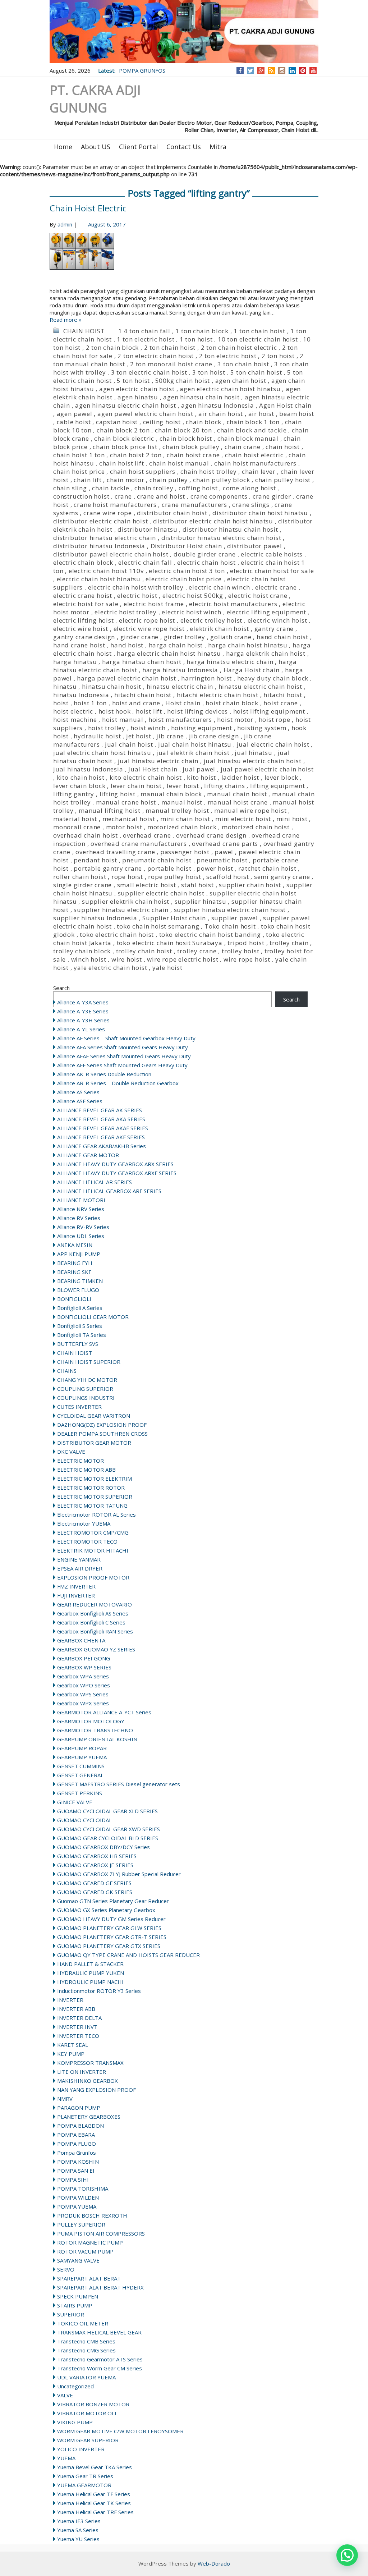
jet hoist (139, 736)
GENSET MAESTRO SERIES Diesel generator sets (119, 1784)
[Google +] (261, 70)
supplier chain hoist (250, 885)
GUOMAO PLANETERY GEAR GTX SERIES (109, 1946)
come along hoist (249, 488)
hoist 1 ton (90, 703)
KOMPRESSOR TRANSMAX (90, 2063)
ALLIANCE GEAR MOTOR (88, 1155)
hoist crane (281, 703)
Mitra (218, 147)
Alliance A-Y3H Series (83, 1020)
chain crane (243, 447)
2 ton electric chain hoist (156, 356)
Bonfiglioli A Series (80, 1308)
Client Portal (138, 147)
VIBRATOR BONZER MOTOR (93, 2404)
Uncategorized (75, 2386)
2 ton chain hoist (170, 347)
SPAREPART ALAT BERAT (89, 2278)
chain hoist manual (179, 463)
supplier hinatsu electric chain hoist (230, 910)
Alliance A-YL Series (81, 1029)
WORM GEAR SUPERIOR (88, 2440)
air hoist (261, 414)
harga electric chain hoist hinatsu (169, 653)
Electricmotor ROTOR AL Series (96, 1514)
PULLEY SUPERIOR (81, 2224)
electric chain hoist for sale (272, 571)
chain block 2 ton (123, 430)
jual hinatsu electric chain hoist (253, 761)
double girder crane (205, 554)
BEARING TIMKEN (80, 1281)
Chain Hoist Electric (88, 208)
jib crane (170, 736)
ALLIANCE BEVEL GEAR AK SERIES (100, 1110)
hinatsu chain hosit (112, 686)
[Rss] (271, 70)
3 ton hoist (209, 372)
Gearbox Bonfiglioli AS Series (93, 1613)
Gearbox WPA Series (83, 1676)
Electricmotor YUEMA (84, 1523)
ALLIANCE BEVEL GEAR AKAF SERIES (103, 1128)
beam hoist (297, 414)
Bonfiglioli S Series (80, 1326)
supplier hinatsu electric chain (121, 910)
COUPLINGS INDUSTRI (86, 1398)
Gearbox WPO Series (84, 1685)
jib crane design (214, 736)
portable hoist (169, 868)
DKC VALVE (71, 1452)
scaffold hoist (227, 877)
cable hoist (74, 422)
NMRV (65, 2099)
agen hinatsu (138, 397)
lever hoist (183, 786)
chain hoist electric (254, 455)
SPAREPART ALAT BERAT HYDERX (100, 2287)
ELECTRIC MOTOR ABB (86, 1470)
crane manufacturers (194, 505)
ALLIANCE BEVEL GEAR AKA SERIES (101, 1119)
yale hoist (167, 968)
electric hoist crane (258, 595)
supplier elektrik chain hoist (126, 901)
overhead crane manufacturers (139, 844)
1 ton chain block (202, 331)
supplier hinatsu (201, 901)
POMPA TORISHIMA (83, 2188)
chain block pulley (191, 447)
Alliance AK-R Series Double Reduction (104, 1074)
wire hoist (127, 959)
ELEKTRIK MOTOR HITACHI (93, 1550)
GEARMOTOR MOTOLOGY (91, 1721)
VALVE (65, 2395)
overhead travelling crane (115, 852)
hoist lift (149, 711)
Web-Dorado (214, 2563)
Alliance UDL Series (81, 1236)
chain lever (259, 471)
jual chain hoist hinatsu (195, 744)
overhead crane (147, 835)
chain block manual (248, 438)
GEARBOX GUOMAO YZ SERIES (96, 1649)
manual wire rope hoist (250, 810)
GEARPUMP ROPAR (82, 1748)
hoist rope (275, 719)
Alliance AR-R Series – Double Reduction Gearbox (118, 1083)
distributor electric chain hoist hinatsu (213, 521)
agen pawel (75, 414)
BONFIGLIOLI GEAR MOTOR (93, 1317)
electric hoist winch (192, 612)
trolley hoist (240, 951)
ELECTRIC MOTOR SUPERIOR (95, 1496)
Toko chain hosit (230, 926)
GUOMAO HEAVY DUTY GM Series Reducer (111, 1919)
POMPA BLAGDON (80, 2126)
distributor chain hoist (172, 513)
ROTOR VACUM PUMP (85, 2251)
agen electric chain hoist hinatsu (230, 389)
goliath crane (231, 637)
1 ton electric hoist (146, 339)
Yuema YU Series (78, 2539)
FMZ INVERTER (76, 1586)
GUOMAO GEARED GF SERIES (94, 1883)
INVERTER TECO (78, 2036)
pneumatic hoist (222, 860)
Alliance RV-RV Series (83, 1227)
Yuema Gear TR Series (85, 2476)
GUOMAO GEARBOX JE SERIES (95, 1865)
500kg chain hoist (183, 381)
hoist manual (123, 719)
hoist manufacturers (180, 719)
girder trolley (185, 637)
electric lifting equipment (266, 612)
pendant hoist (95, 860)
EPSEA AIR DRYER (80, 1568)
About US (96, 147)
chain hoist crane (193, 455)
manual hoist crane (238, 802)
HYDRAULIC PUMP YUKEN (91, 1973)
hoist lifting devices (197, 711)
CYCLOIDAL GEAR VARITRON (94, 1416)
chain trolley (154, 488)
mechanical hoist (129, 819)
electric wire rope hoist (149, 629)
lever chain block (79, 786)
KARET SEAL (73, 2045)
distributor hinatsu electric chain (105, 538)
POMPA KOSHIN (78, 2162)
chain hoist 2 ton (136, 455)
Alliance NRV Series (81, 1209)
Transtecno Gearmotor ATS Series (100, 2359)
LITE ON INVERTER (82, 2072)
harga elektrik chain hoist (266, 653)
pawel (224, 852)
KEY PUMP (71, 2054)
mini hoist (292, 819)
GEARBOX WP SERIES (84, 1667)
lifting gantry (74, 794)
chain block (204, 422)
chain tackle (111, 488)
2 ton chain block (112, 347)
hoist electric (73, 711)
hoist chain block (232, 703)
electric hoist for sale (86, 604)
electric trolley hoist (211, 620)
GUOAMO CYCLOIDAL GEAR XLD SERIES (107, 1811)
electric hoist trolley (126, 612)
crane (123, 496)
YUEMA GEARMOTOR (84, 2485)
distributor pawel (255, 546)
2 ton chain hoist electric (239, 347)
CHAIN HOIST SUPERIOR (89, 1362)
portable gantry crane (108, 868)
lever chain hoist (136, 786)
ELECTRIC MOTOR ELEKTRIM (95, 1479)
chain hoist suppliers (143, 471)
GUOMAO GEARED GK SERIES (95, 1892)
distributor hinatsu (147, 529)
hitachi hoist (283, 695)
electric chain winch (219, 587)
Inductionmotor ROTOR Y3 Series (99, 1991)
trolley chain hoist (144, 951)
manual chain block (171, 794)
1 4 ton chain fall (144, 331)
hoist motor (235, 719)
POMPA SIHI (73, 2179)
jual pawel (199, 769)
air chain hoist (221, 414)
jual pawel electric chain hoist (267, 769)
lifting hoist (118, 794)
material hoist (75, 819)
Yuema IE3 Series (79, 2521)
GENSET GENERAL (80, 1775)
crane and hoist (161, 496)
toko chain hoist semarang (158, 926)
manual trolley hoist (177, 810)
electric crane (276, 587)
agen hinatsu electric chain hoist (125, 405)
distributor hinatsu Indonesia (99, 546)
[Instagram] (282, 70)
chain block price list (125, 447)
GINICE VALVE (75, 1802)
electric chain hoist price (184, 579)
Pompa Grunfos (77, 2153)
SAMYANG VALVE (78, 2260)
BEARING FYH (75, 1263)
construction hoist (81, 496)
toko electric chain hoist (117, 934)
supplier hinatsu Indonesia (95, 918)
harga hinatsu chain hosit (142, 662)
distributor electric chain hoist (101, 521)
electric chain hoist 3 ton (187, 571)
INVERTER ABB (76, 2009)
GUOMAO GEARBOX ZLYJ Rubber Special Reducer (119, 1874)
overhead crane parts (225, 844)
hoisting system (262, 728)
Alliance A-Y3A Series (83, 1002)
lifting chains (224, 786)
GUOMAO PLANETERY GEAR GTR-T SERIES (112, 1937)
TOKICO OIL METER (83, 2323)
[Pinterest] (303, 70)
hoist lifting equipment (269, 711)
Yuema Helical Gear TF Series (94, 2494)
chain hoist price (79, 471)
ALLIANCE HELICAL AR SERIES (95, 1182)
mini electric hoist (243, 819)
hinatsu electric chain (180, 686)
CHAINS (67, 1371)
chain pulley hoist (283, 480)
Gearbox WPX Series (83, 1703)
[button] (347, 2555)
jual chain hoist (129, 744)
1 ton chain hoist (259, 331)
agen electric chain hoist (137, 389)
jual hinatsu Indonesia (88, 769)
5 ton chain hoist (256, 372)
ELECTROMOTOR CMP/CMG (93, 1532)
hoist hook (115, 711)
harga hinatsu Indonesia (180, 670)
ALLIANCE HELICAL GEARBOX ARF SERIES (109, 1191)
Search (61, 988)
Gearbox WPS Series (83, 1694)
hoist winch (148, 728)
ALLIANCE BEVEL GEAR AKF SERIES (101, 1137)
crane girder (272, 496)
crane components (219, 496)
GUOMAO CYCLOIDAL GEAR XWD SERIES (109, 1829)
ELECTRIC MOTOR (80, 1461)
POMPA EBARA (76, 2135)
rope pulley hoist (175, 877)
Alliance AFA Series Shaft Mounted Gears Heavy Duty (123, 1047)
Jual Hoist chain (153, 769)
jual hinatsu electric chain (158, 761)
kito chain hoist (81, 777)
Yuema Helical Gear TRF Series (95, 2512)
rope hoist (127, 877)
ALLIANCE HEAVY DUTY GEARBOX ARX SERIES (115, 1164)
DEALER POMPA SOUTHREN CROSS (102, 1434)
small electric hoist (147, 885)
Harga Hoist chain (252, 670)
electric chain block (83, 562)
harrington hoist (206, 678)
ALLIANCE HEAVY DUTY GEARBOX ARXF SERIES (117, 1173)
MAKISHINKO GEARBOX (88, 2081)
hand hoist (127, 645)
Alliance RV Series (79, 1218)
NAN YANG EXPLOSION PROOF (96, 2090)
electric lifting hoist (84, 620)
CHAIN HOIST (84, 331)
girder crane (140, 637)
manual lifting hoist (110, 810)
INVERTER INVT (77, 2027)
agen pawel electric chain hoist (145, 414)
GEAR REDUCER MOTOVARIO (95, 1604)
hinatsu (65, 686)
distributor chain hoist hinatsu (260, 513)
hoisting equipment (202, 728)
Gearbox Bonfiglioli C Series (91, 1622)
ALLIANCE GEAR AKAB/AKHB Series (102, 1146)
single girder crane (82, 885)
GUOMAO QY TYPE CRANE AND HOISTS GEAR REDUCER (128, 1955)
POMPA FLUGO (77, 2144)
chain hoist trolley (208, 471)
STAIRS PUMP (75, 2305)
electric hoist (137, 595)
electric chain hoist (206, 562)
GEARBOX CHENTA (81, 1640)
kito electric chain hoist (146, 777)
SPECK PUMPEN (78, 2296)
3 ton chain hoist (243, 364)
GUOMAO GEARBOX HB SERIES (97, 1856)
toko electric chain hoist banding (210, 934)
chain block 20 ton (183, 430)
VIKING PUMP (75, 2422)
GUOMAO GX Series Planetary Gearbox (106, 1910)
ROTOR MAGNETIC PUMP (90, 2242)
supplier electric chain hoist (161, 893)
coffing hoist (198, 488)
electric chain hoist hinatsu (99, 579)
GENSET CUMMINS (81, 1766)
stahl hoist (197, 885)
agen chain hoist (241, 381)
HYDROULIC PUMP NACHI (90, 1982)
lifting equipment (278, 786)
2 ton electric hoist (228, 356)
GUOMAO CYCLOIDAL (84, 1820)
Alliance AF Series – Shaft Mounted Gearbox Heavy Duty (126, 1038)
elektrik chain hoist (219, 629)
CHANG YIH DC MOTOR (87, 1380)
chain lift (88, 480)
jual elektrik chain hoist (193, 753)
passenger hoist (185, 852)
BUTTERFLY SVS (78, 1344)
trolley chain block (82, 951)
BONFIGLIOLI (74, 1299)
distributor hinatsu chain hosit (230, 529)
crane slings (251, 505)
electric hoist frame (154, 604)
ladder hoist (240, 777)
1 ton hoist (196, 339)
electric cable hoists (272, 554)
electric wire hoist (81, 629)
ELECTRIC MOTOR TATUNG (92, 1505)
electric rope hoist (147, 620)
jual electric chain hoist (273, 744)
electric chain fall (145, 562)
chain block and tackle (252, 430)
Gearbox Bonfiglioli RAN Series (95, 1631)
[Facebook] (240, 70)
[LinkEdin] (292, 70)
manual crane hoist (126, 802)
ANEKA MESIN (75, 1245)
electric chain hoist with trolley (136, 587)
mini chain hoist (185, 819)
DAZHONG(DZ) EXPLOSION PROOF (102, 1425)
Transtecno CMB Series (86, 2341)
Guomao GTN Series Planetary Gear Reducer (113, 1901)
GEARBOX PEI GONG (84, 1658)
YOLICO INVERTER (81, 2449)
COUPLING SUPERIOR (85, 1389)
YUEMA (66, 2458)
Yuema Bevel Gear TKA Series (95, 2467)
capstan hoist (117, 422)
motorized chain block (182, 827)
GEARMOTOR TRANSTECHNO (95, 1730)
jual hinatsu (254, 753)
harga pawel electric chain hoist (126, 678)
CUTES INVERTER (79, 1407)
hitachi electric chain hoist (218, 695)
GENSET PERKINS (80, 1793)
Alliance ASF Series (80, 1101)
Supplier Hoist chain (174, 918)
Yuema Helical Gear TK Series (94, 2503)
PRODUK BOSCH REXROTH (92, 2215)
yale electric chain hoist (110, 968)
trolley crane (197, 951)
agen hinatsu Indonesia (218, 405)
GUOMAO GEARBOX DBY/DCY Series (103, 1847)
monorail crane (77, 827)
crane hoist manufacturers (115, 505)
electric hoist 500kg (193, 595)
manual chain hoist (237, 794)
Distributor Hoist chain (186, 546)
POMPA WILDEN (78, 2197)
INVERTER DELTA (79, 2018)
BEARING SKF (74, 1272)
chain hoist (283, 447)
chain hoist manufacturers (255, 463)
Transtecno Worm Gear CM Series (100, 2368)
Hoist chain (183, 703)
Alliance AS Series (78, 1092)
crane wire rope (108, 513)
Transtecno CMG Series (86, 2350)
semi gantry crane (282, 877)
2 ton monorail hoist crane (171, 364)
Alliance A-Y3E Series (83, 1011)
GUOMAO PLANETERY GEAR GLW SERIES (109, 1928)
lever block (281, 777)
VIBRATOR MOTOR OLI (87, 2413)
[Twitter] (250, 70)
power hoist (215, 868)
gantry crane (274, 629)
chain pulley (169, 480)
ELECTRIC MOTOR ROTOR (91, 1488)
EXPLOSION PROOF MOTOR (93, 1577)
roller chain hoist (80, 877)
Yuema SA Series (78, 2530)
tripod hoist (246, 943)
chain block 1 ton (253, 422)
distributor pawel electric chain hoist (111, 554)
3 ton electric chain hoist (149, 372)
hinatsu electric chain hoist (260, 686)
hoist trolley (107, 728)
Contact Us (184, 147)
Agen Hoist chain (285, 405)
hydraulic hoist (97, 736)
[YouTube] (313, 70)
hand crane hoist (79, 645)
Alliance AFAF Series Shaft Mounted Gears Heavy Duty (124, 1056)
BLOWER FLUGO (78, 1290)
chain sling (70, 488)
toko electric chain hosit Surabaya (170, 943)
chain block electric (124, 438)
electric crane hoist (83, 595)
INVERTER (70, 2000)
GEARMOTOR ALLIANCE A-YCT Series (104, 1712)
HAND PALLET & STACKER (90, 1964)
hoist (61, 703)
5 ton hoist (133, 381)
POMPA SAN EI (76, 2171)
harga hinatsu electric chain (230, 662)
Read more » (66, 320)
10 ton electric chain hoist (258, 339)
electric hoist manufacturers (233, 604)
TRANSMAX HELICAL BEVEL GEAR (99, 2332)
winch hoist (89, 959)
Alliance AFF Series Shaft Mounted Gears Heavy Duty (122, 1065)
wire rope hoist (247, 959)
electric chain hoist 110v (106, 571)
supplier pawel (235, 918)
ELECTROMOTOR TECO (87, 1541)
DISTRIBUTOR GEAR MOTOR (94, 1443)
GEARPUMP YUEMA (82, 1757)
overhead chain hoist (86, 835)
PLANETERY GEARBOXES (89, 2117)
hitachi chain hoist (143, 695)
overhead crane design (211, 835)
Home (63, 147)
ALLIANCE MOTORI (81, 1200)
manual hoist (182, 802)
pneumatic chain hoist (157, 860)
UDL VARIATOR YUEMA (86, 2377)
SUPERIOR (71, 2314)
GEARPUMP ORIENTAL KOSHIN (97, 1739)
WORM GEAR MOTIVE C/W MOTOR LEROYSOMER (120, 2431)
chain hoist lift (122, 463)
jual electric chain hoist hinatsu (102, 753)
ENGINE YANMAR (79, 1559)
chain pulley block (221, 480)
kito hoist (201, 777)
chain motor (126, 480)
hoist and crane (136, 703)
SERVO (66, 2269)
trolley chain (289, 943)
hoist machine (75, 719)
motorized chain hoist (256, 827)
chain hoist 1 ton (79, 455)
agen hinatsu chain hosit (201, 397)
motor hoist (124, 827)
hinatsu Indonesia (81, 695)
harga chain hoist (176, 645)
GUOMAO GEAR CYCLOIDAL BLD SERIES (108, 1838)
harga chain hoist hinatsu (248, 645)
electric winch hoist (277, 620)
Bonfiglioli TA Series (82, 1335)
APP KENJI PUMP (79, 1254)
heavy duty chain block (273, 678)
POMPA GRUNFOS (142, 70)
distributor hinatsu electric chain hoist (221, 538)
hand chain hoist (282, 637)
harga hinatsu (75, 662)
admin (65, 224)
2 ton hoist (278, 356)
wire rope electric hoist (183, 959)
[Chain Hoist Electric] (184, 260)
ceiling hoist (162, 422)
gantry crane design (84, 637)
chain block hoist (186, 438)
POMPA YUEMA (77, 2206)
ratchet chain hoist (267, 868)
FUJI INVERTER (76, 1595)
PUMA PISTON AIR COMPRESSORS (101, 2233)
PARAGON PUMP (79, 2108)
